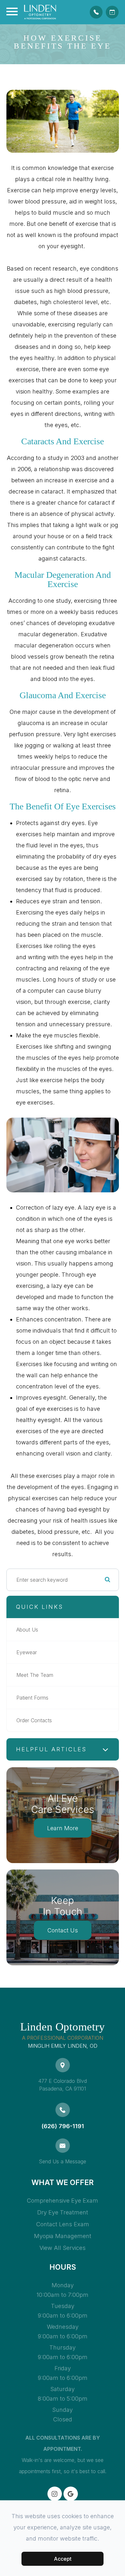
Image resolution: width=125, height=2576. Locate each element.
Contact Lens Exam (63, 2224)
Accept (63, 2559)
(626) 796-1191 (63, 2126)
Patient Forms (32, 1698)
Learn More (63, 1828)
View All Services (63, 2248)
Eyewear (27, 1652)
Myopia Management (63, 2236)
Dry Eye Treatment (63, 2212)
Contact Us (63, 1930)
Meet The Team (35, 1675)
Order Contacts (34, 1720)
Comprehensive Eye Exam (63, 2201)
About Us (27, 1630)
